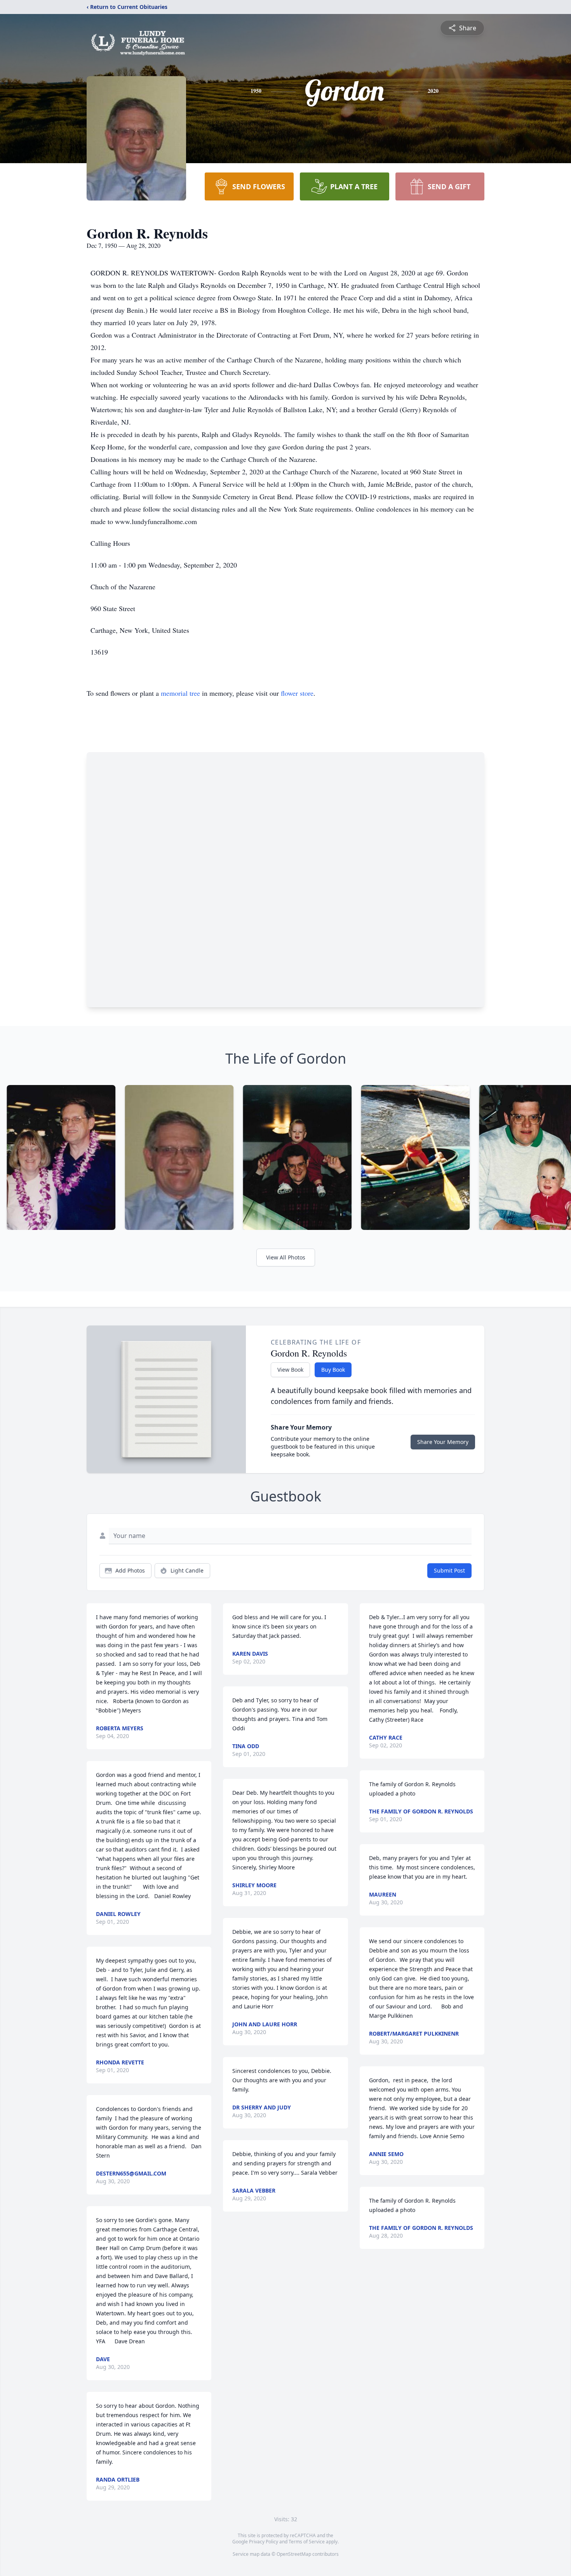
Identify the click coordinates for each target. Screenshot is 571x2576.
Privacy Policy (264, 2542)
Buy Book (333, 1370)
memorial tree (180, 693)
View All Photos (286, 1257)
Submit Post (449, 1570)
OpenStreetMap (294, 2554)
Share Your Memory (443, 1442)
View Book (290, 1370)
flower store (297, 693)
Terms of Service (307, 2542)
